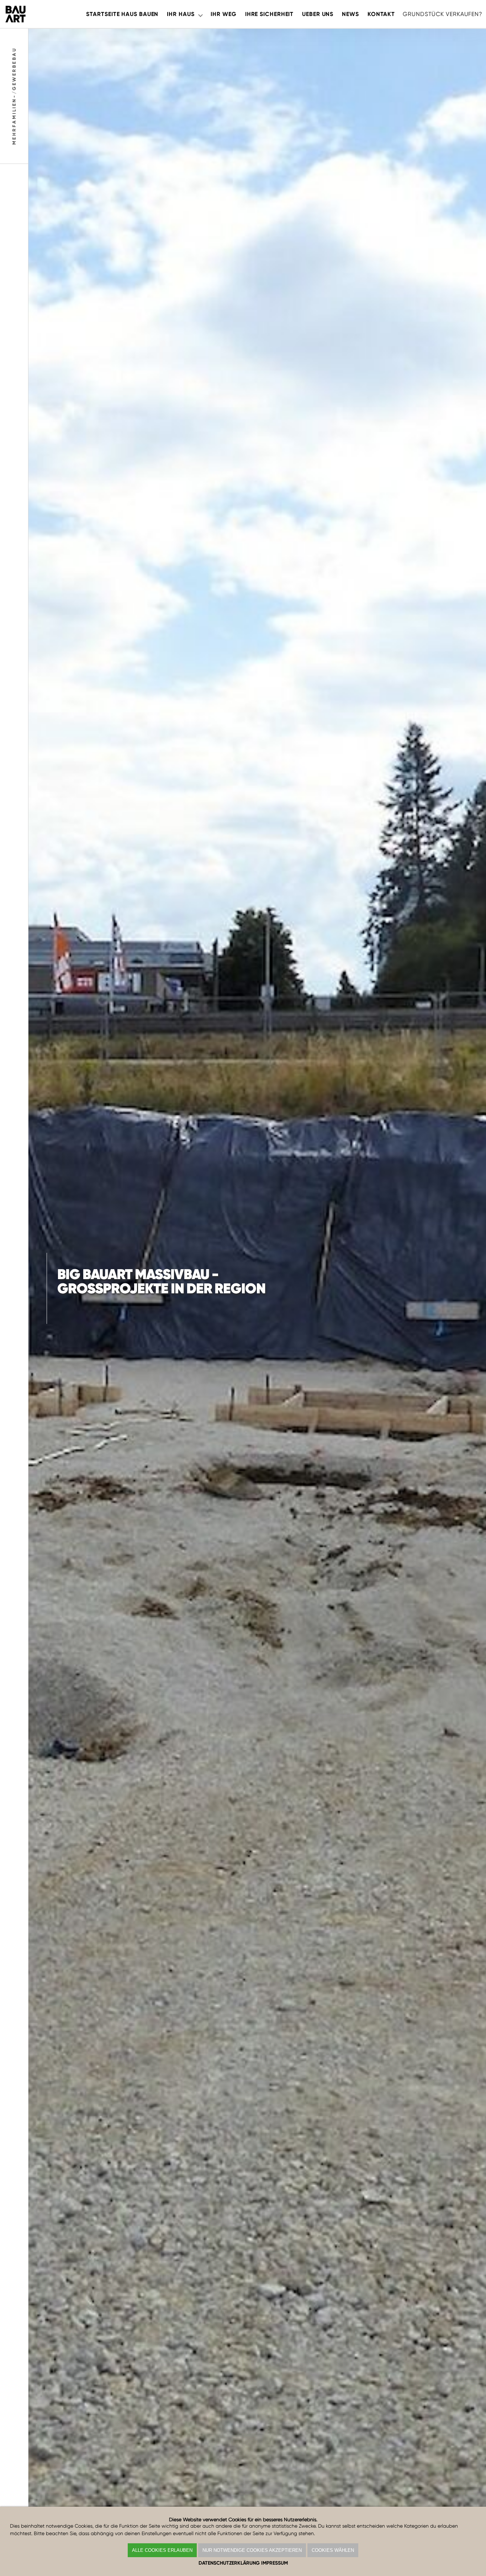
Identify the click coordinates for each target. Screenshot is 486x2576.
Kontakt (381, 14)
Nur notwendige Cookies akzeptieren (252, 2550)
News (350, 14)
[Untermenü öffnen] (200, 14)
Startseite (122, 14)
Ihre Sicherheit (269, 14)
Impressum (274, 2563)
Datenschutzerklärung (229, 2563)
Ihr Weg (223, 14)
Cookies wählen (333, 2550)
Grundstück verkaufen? (443, 14)
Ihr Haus (181, 14)
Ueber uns (318, 14)
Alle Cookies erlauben (162, 2550)
